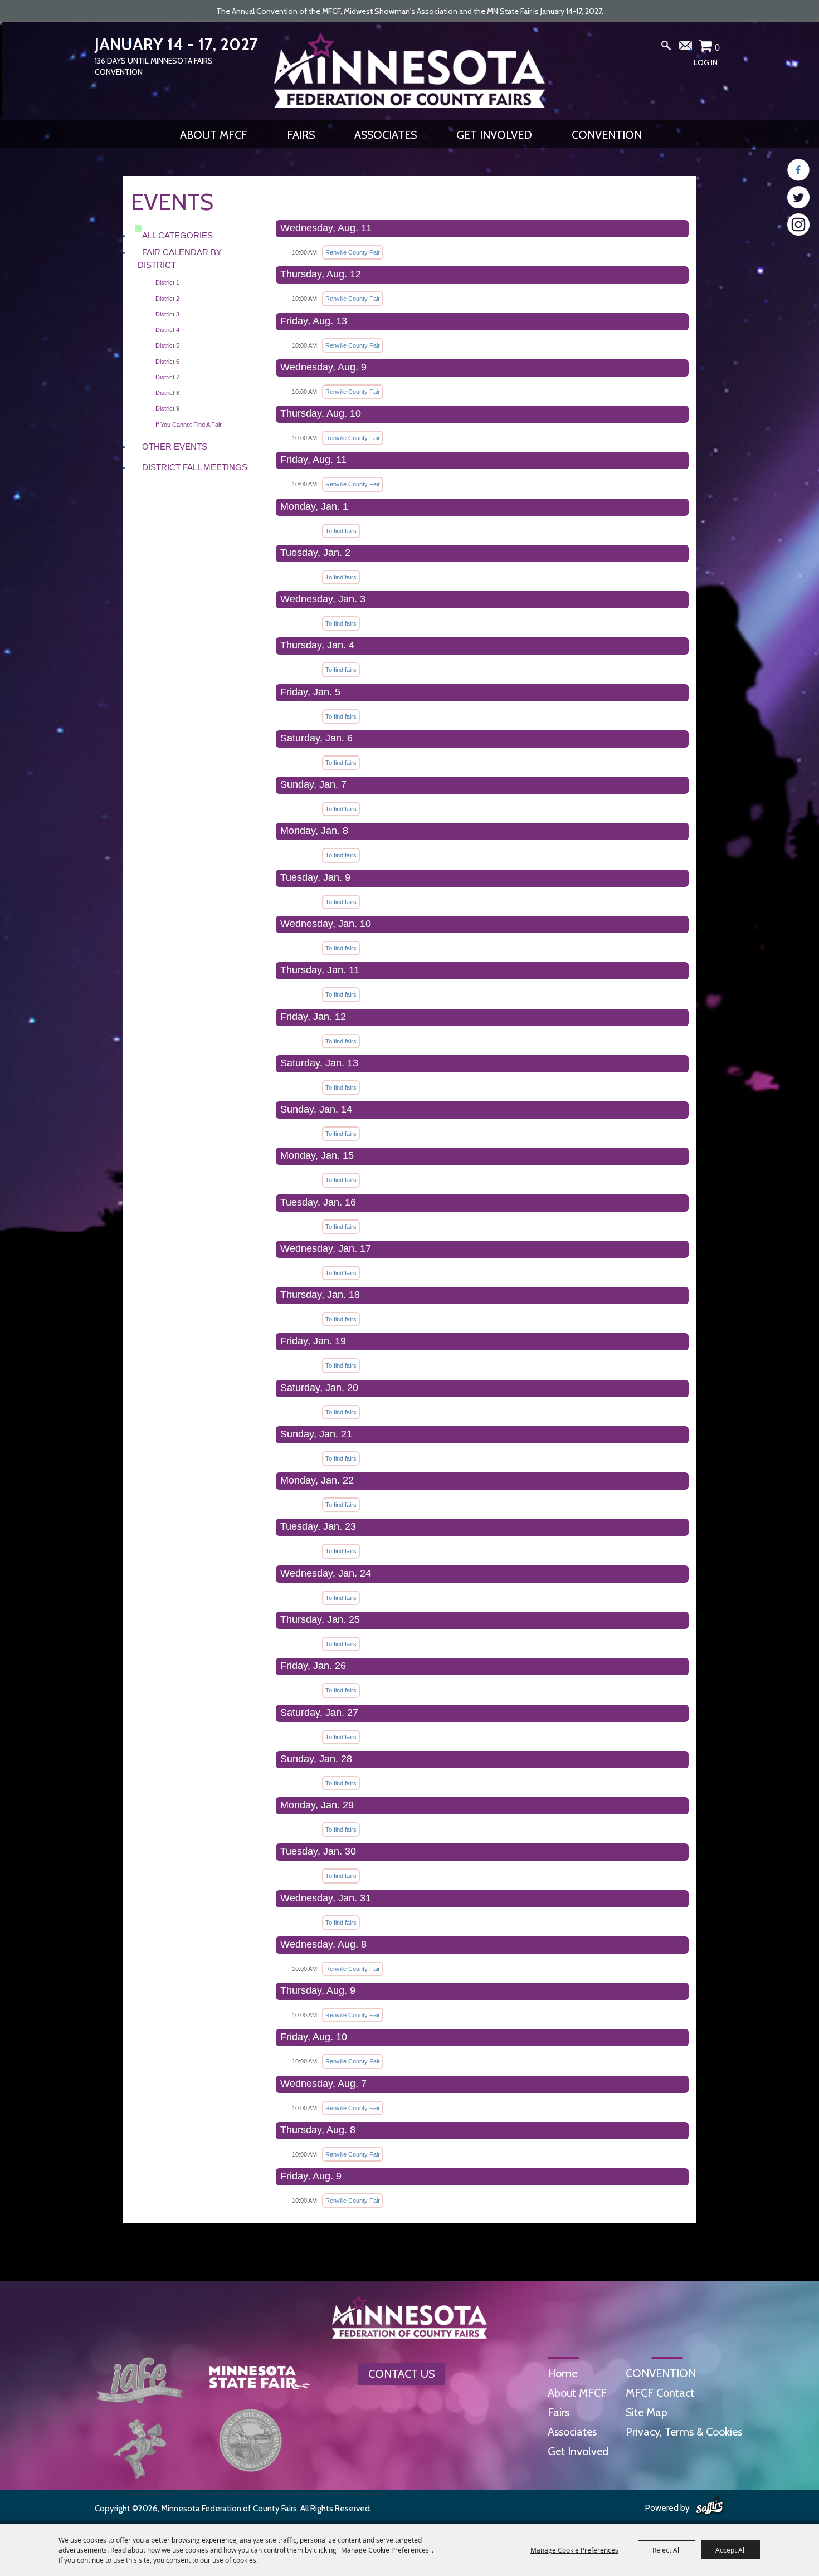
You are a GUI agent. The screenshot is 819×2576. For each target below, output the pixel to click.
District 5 (167, 345)
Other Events (175, 447)
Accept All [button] (731, 2550)
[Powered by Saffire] (710, 2507)
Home (562, 2373)
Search (666, 48)
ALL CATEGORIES (177, 235)
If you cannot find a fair (189, 425)
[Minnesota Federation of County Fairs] (409, 70)
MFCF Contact (660, 2393)
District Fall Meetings (195, 467)
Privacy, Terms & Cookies (684, 2432)
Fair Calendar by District (180, 258)
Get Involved (494, 135)
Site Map (647, 2412)
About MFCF (214, 135)
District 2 (167, 299)
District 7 (167, 377)
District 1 (167, 282)
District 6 (167, 362)
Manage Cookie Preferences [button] (574, 2550)
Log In (706, 62)
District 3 (167, 314)
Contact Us (401, 2374)
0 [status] (717, 47)
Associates (386, 135)
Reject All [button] (667, 2550)
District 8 (167, 393)
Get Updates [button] (686, 48)
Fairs (301, 135)
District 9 (167, 408)
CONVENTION (607, 135)
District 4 (167, 330)
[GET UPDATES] (686, 50)
